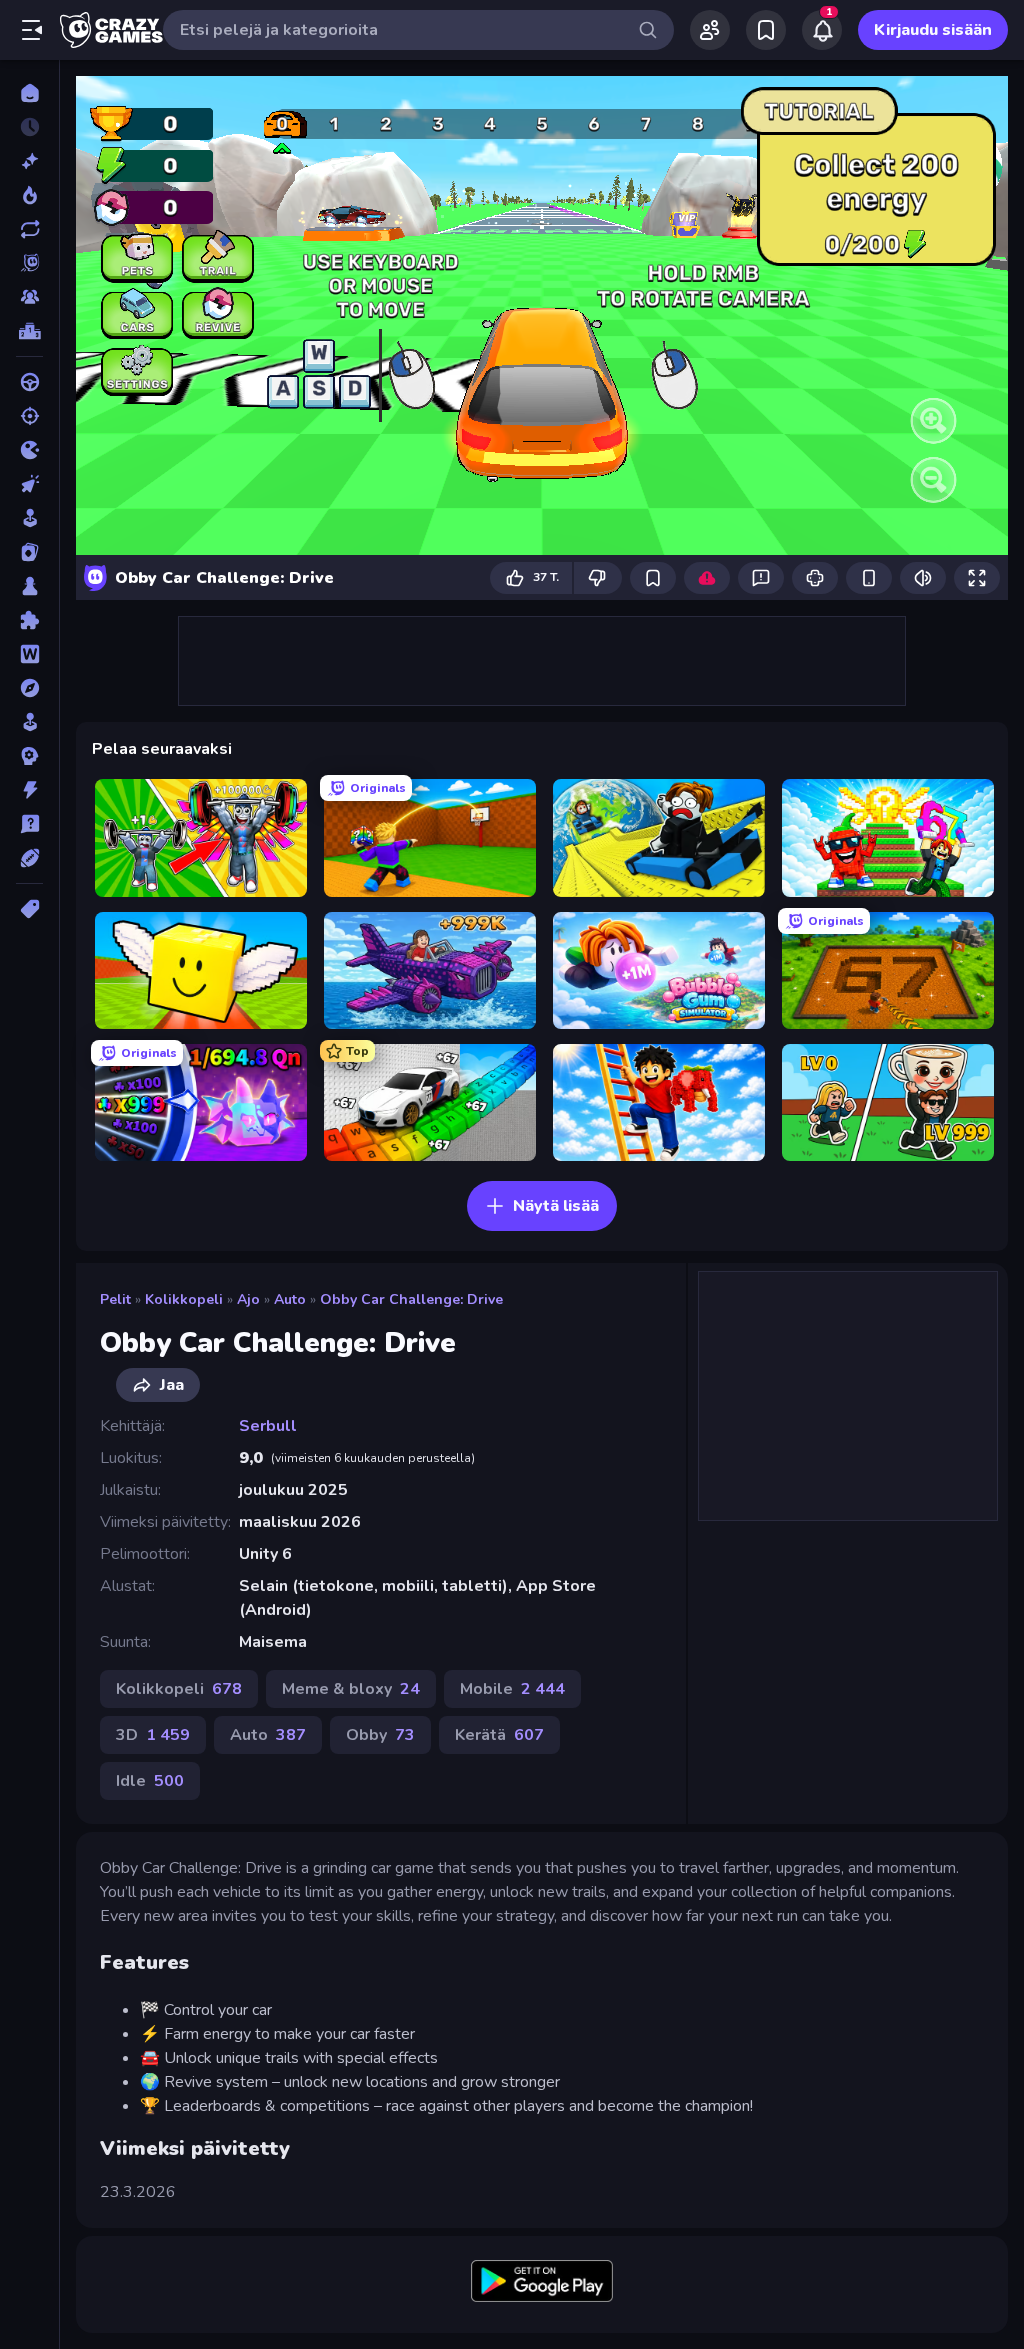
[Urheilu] (29, 858)
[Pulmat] (29, 620)
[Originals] (29, 263)
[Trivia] (29, 824)
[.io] (29, 450)
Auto (290, 1299)
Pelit (115, 1299)
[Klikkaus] (29, 484)
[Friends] (710, 30)
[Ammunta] (29, 416)
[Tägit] (29, 909)
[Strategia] (29, 756)
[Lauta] (29, 586)
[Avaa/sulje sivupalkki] (32, 30)
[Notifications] (822, 30)
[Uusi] (29, 161)
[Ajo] (29, 382)
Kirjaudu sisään (933, 30)
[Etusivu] (29, 93)
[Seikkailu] (29, 688)
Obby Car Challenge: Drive (411, 1299)
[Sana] (29, 654)
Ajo (248, 1299)
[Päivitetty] (29, 229)
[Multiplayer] (29, 297)
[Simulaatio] (29, 722)
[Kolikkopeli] (29, 518)
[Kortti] (29, 552)
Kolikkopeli (184, 1299)
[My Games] (766, 30)
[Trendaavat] (29, 195)
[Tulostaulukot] (29, 331)
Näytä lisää (556, 1206)
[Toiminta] (29, 790)
